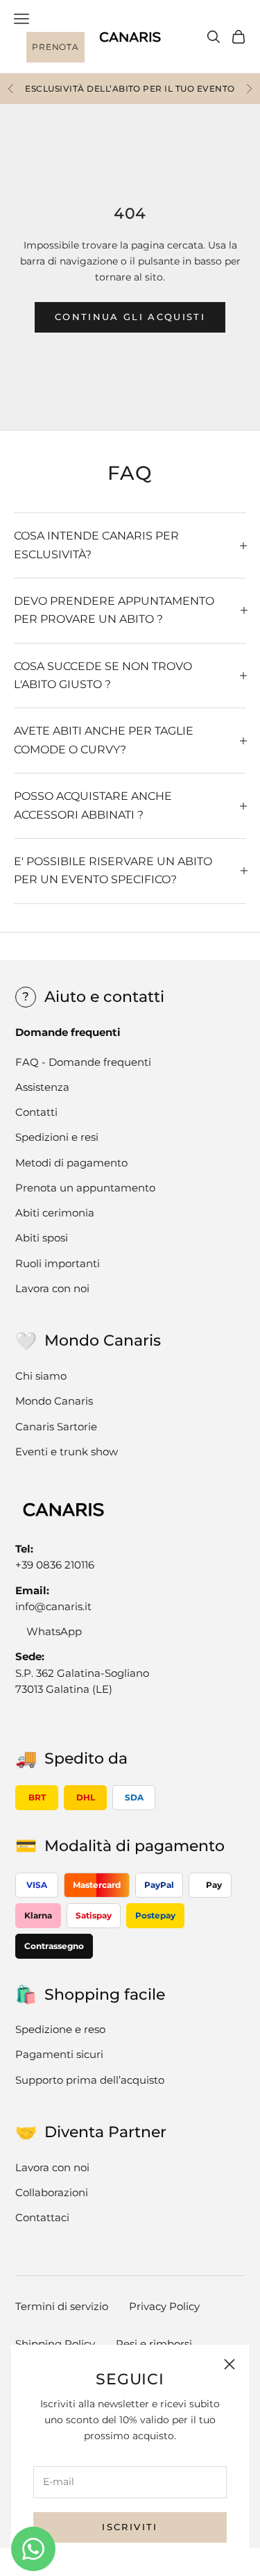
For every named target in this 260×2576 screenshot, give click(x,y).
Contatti (36, 1112)
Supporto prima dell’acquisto (90, 2080)
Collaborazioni (52, 2192)
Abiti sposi (42, 1238)
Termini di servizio (62, 2306)
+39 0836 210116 (55, 1565)
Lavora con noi (52, 1288)
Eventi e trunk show (67, 1452)
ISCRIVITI (130, 2527)
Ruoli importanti (58, 1263)
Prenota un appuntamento (85, 1188)
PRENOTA (55, 47)
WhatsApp (54, 1631)
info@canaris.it (53, 1606)
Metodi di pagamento (71, 1163)
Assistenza (42, 1087)
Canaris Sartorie (56, 1427)
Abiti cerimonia (55, 1213)
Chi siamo (41, 1376)
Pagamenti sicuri (59, 2054)
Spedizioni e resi (57, 1137)
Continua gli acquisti (130, 317)
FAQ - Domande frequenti (83, 1062)
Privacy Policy (164, 2306)
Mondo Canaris (54, 1401)
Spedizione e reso (60, 2029)
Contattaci (42, 2217)
